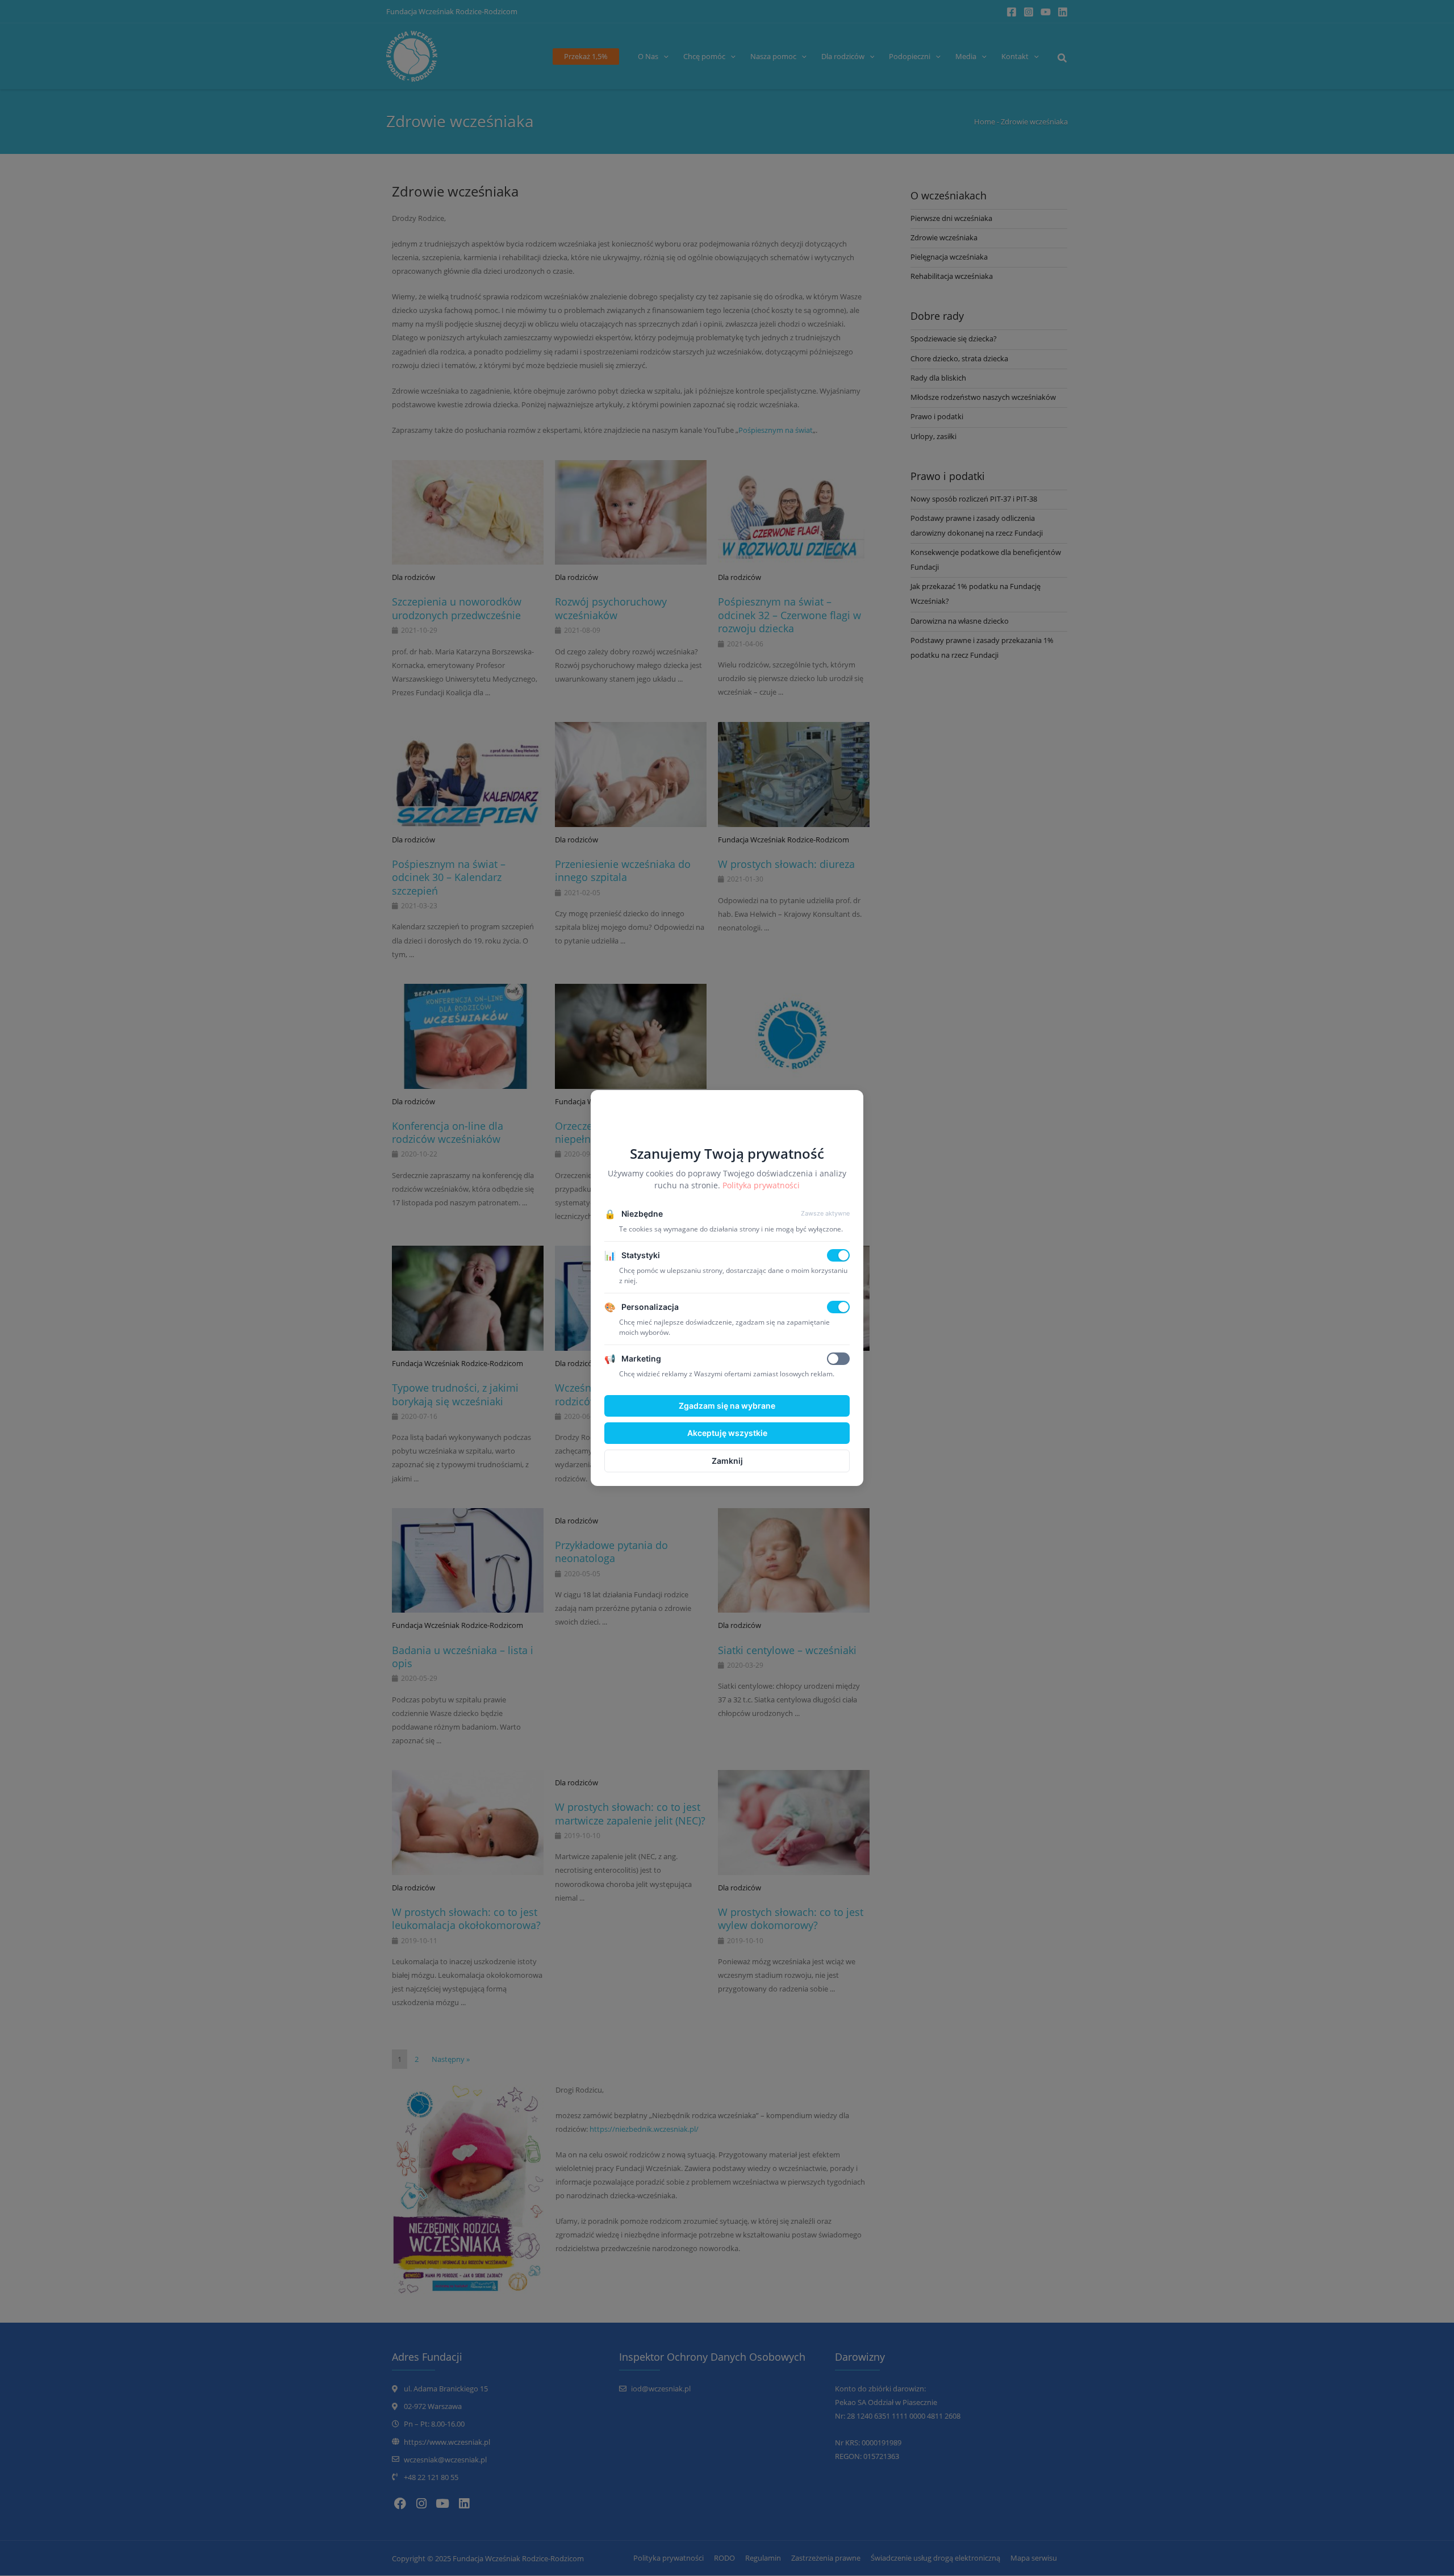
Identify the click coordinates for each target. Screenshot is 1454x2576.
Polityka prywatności (761, 1185)
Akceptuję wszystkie (727, 1433)
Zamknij (727, 1461)
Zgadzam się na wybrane (727, 1406)
